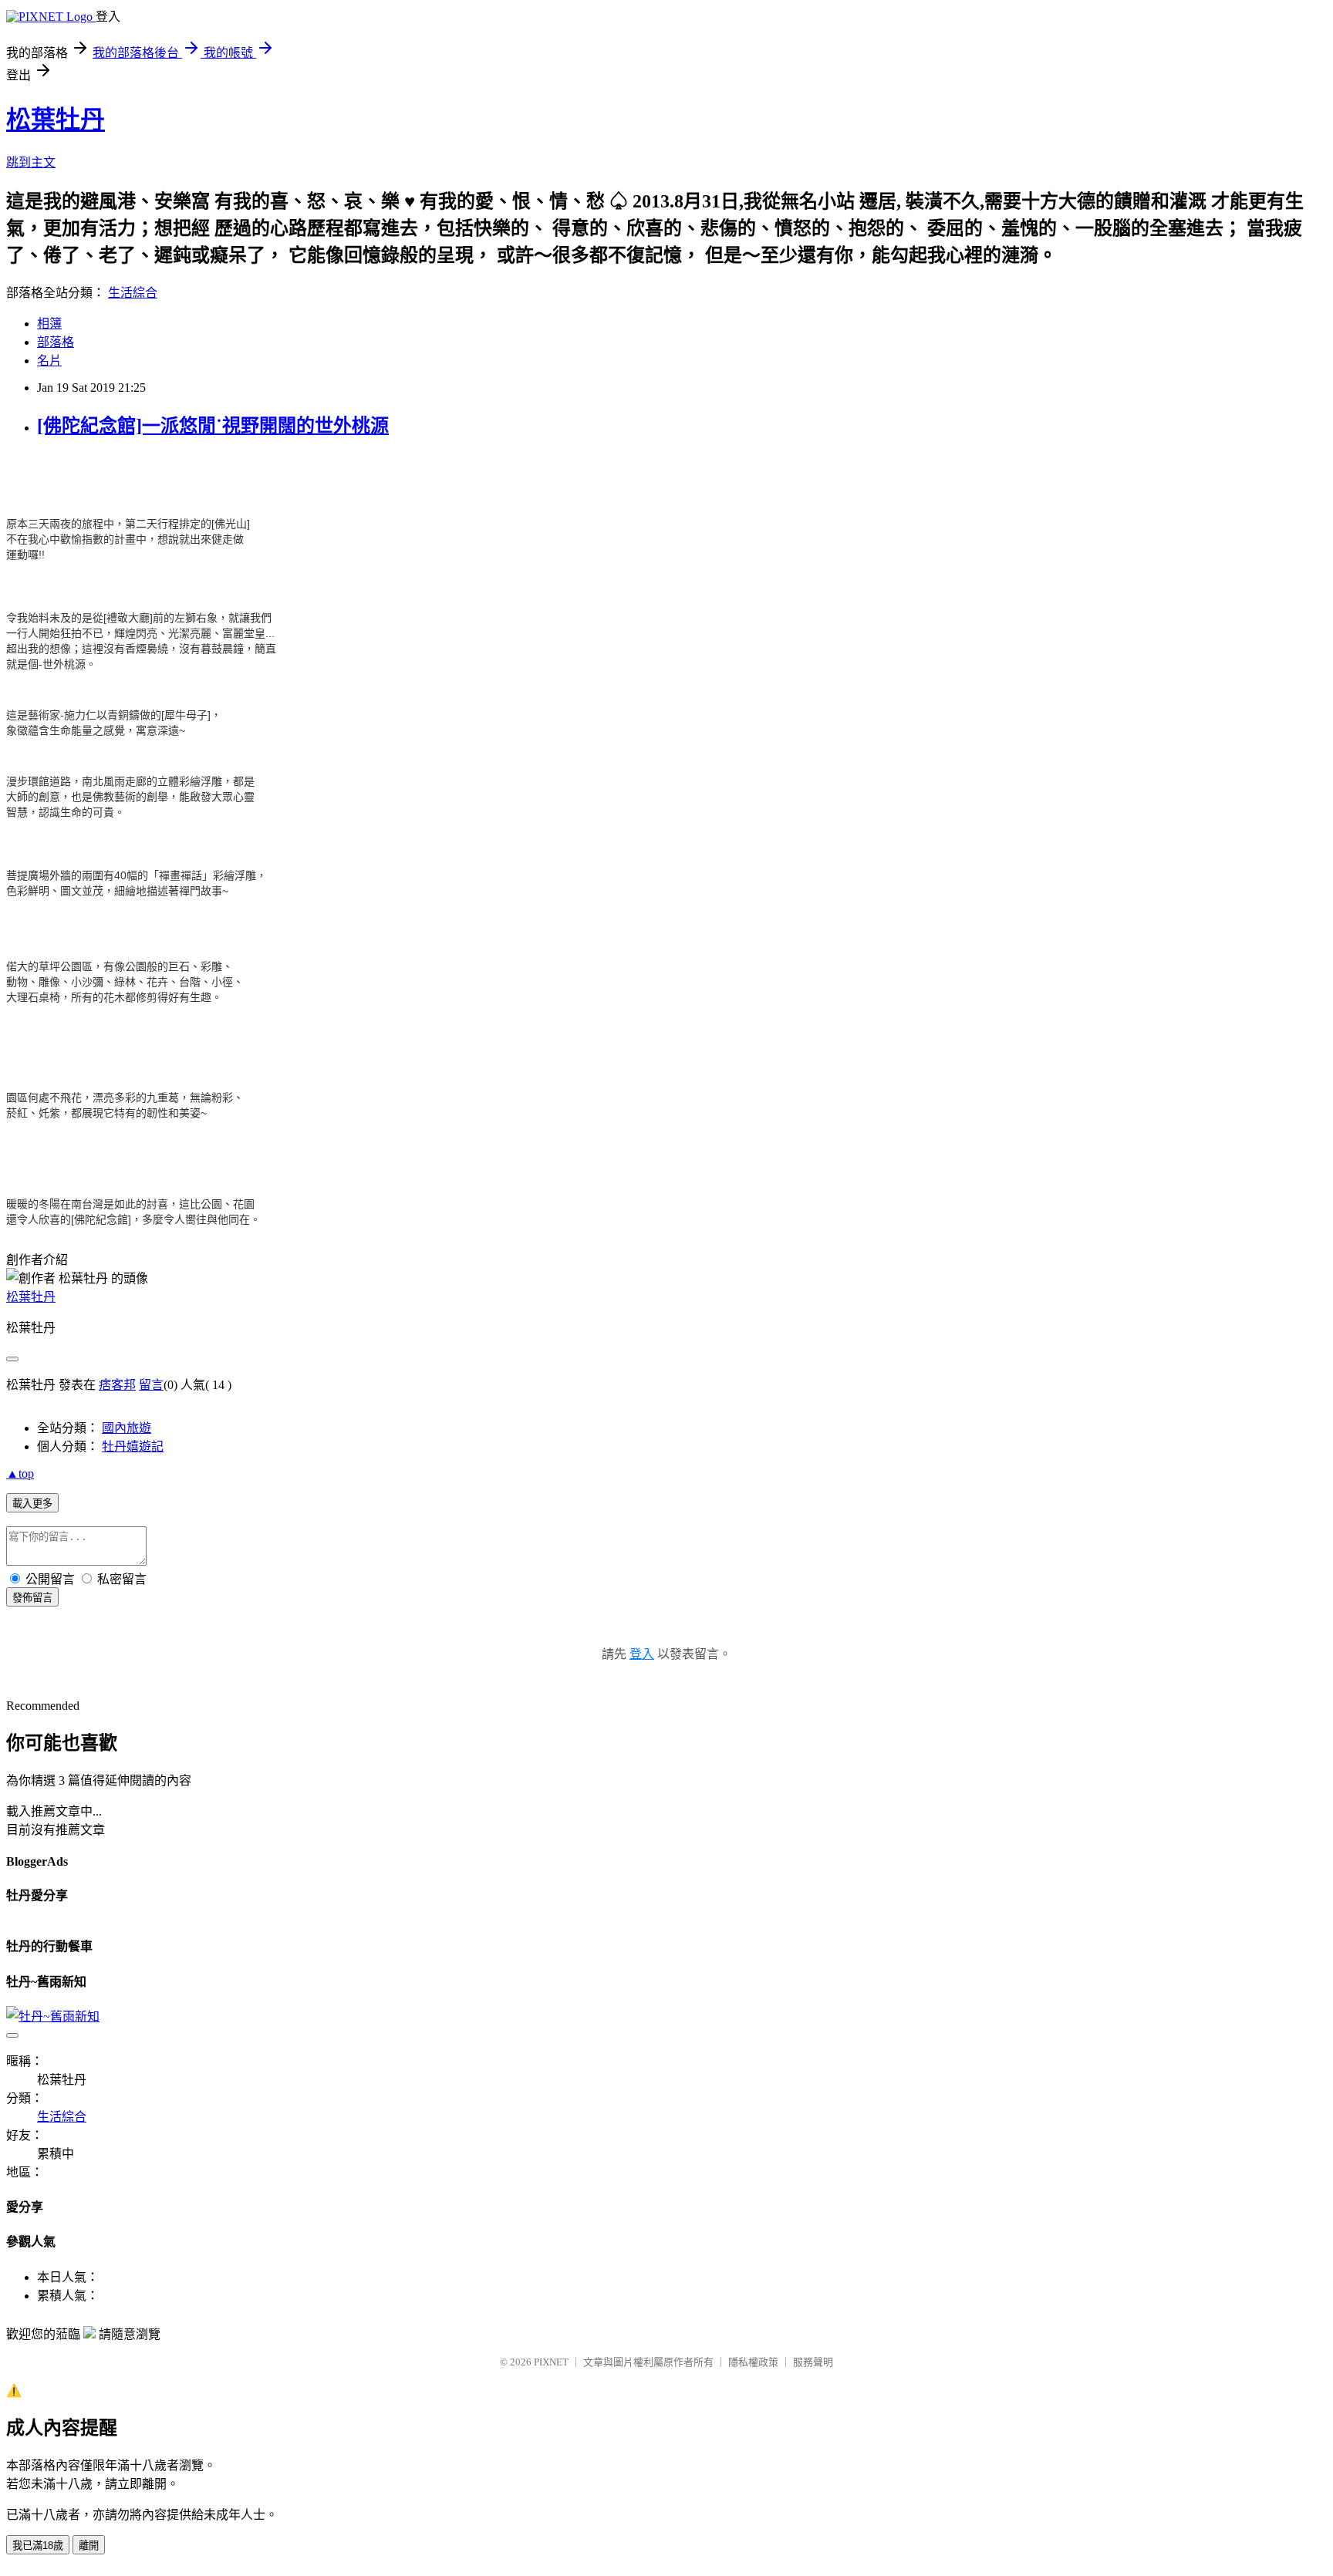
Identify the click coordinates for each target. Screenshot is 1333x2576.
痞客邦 (117, 1385)
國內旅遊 (127, 1428)
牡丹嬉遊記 (133, 1446)
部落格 (56, 342)
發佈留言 (32, 1598)
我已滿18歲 (38, 2546)
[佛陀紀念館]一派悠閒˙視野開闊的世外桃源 (213, 426)
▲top (20, 1473)
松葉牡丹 (56, 120)
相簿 (49, 324)
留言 (151, 1385)
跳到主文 (31, 162)
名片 (49, 361)
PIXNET (551, 2362)
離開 (89, 2546)
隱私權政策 (753, 2362)
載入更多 (32, 1504)
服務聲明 (813, 2362)
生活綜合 (133, 293)
